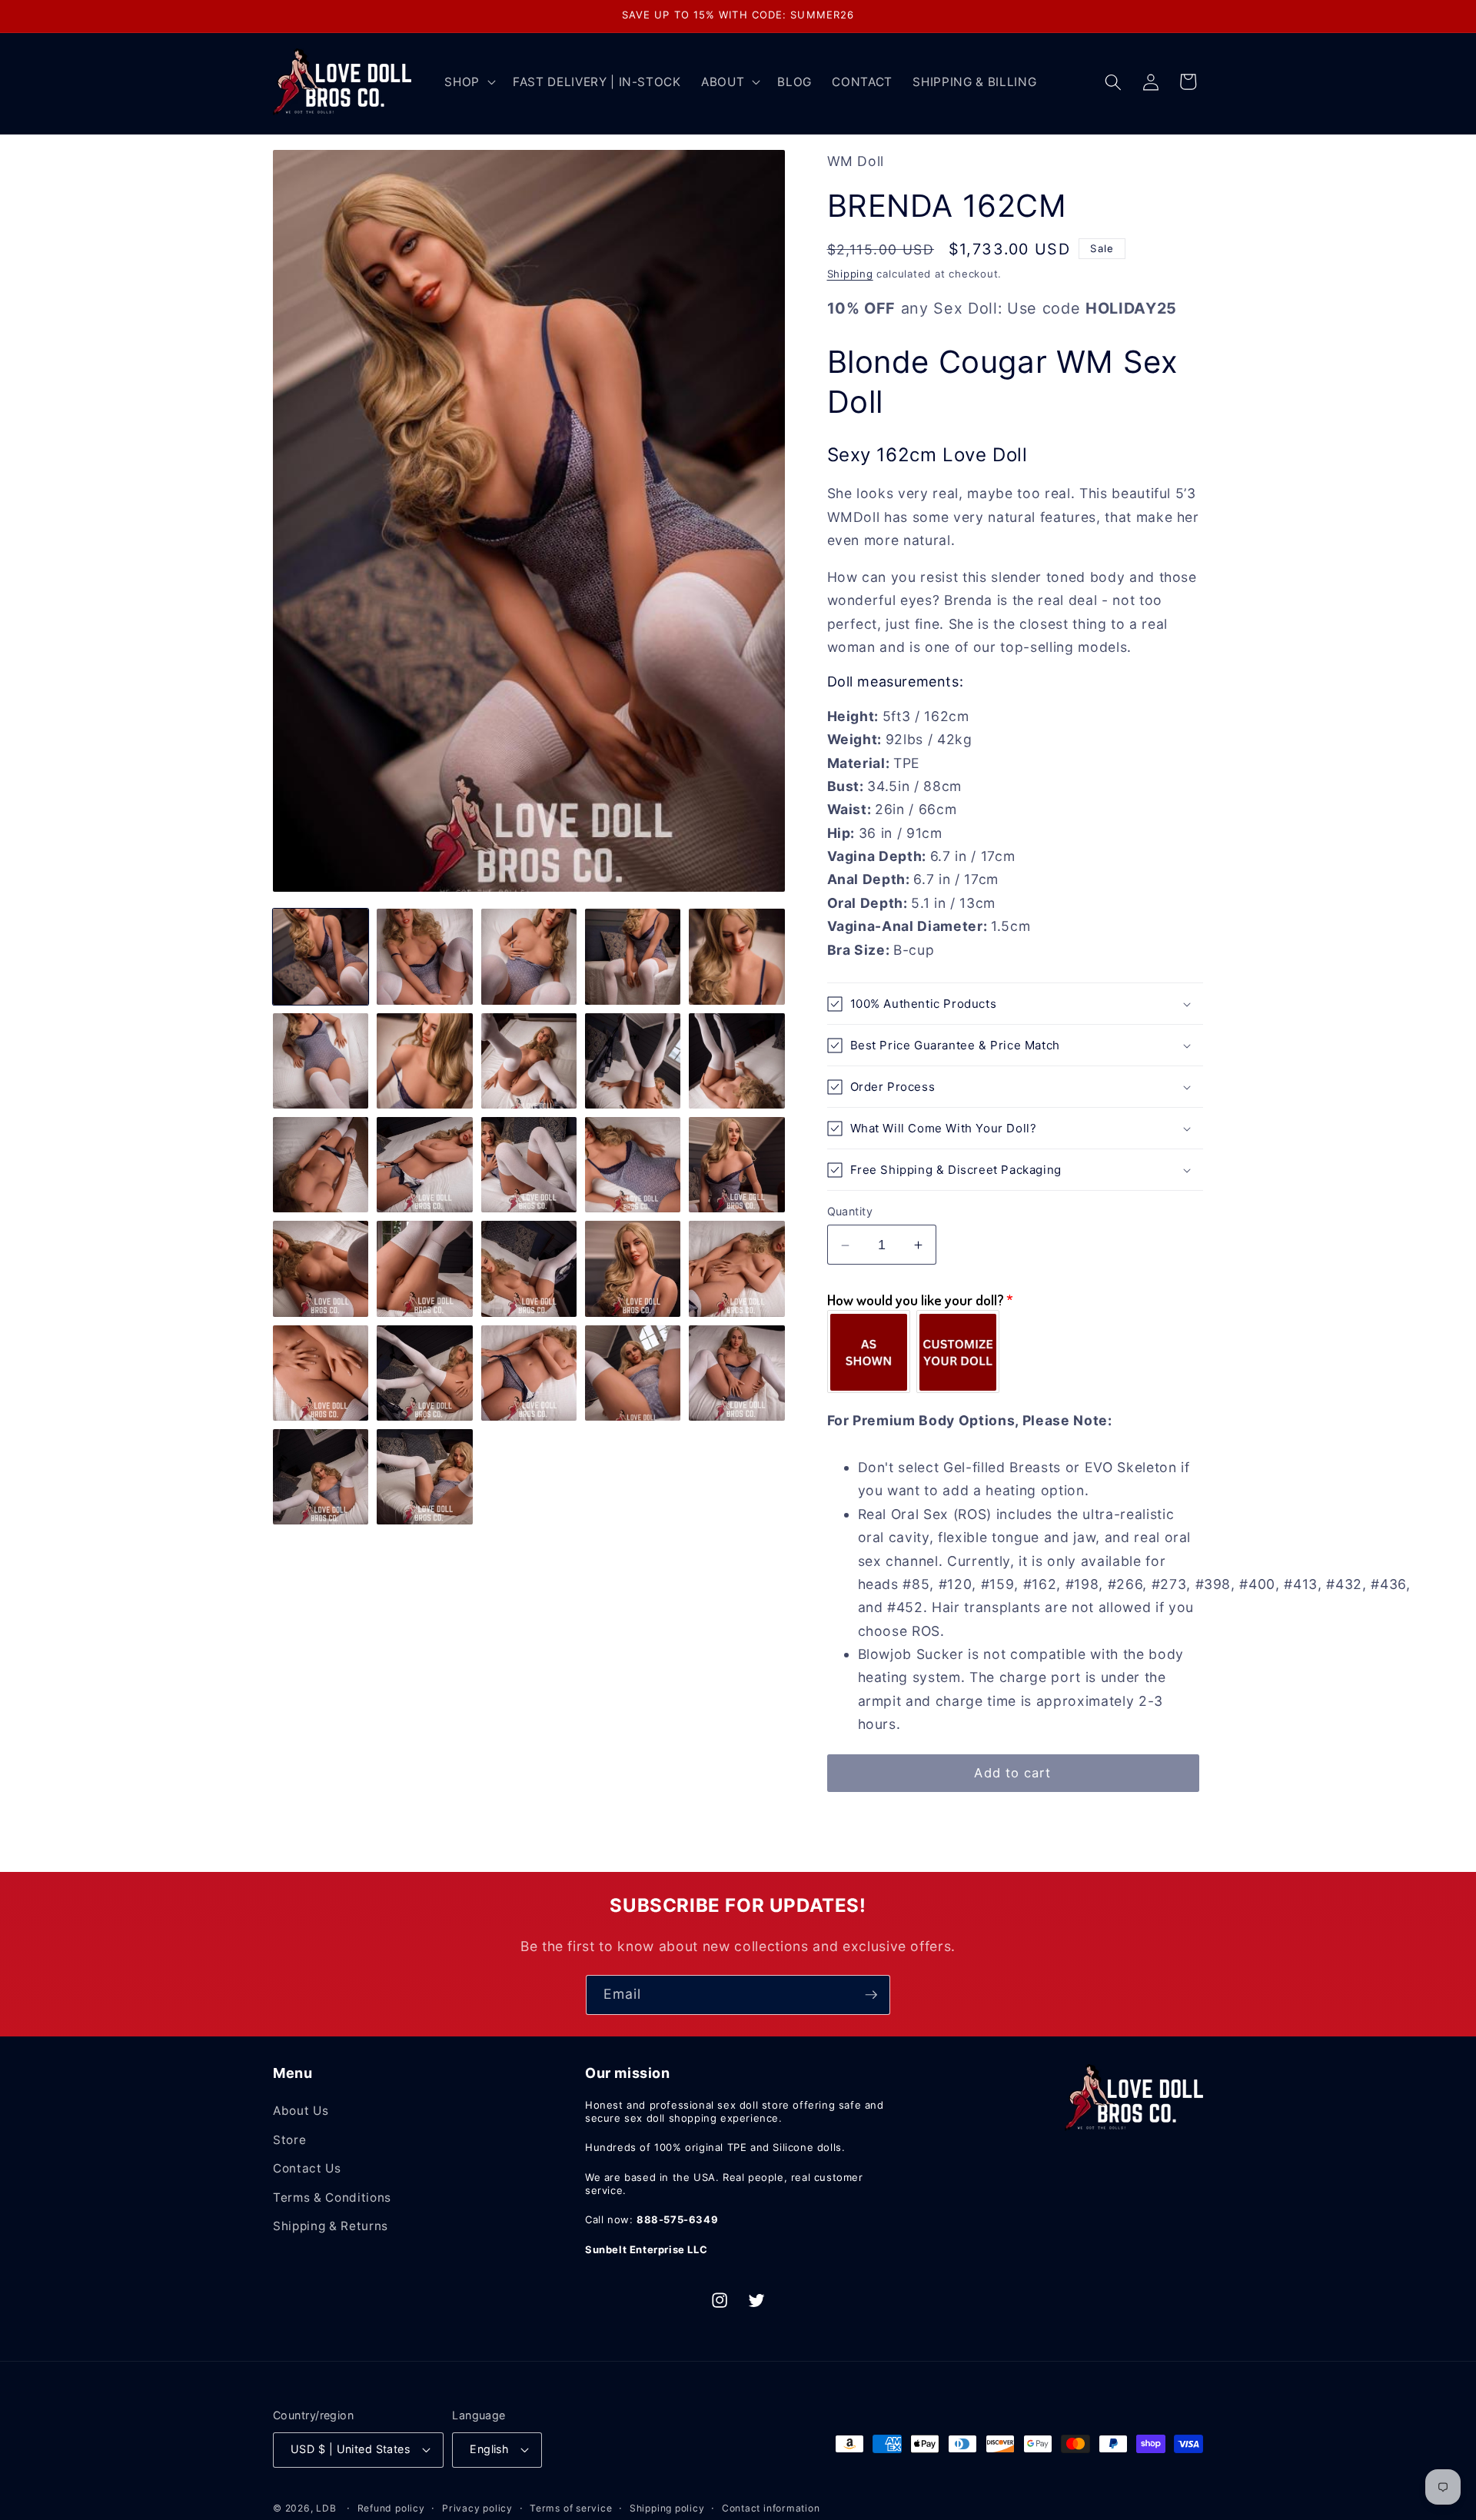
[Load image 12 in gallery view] (424, 1165)
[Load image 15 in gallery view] (736, 1165)
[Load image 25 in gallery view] (736, 1373)
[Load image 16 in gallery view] (321, 1268)
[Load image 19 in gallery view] (633, 1268)
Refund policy (391, 2508)
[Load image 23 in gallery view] (529, 1373)
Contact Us (307, 2168)
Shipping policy (667, 2508)
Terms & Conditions (332, 2198)
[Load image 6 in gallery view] (321, 1061)
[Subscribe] (871, 1995)
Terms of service (571, 2508)
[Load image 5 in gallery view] (736, 956)
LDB (326, 2508)
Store (289, 2140)
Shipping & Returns (331, 2226)
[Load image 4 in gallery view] (633, 956)
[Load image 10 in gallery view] (736, 1061)
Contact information (771, 2508)
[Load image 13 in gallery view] (529, 1165)
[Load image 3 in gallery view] (529, 956)
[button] (469, 82)
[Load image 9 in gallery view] (633, 1061)
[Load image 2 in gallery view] (424, 956)
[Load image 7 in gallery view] (424, 1061)
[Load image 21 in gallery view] (321, 1373)
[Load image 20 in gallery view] (736, 1268)
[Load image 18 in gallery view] (529, 1268)
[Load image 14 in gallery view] (633, 1165)
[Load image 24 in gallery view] (633, 1373)
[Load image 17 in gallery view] (424, 1268)
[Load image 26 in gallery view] (321, 1477)
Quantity (850, 1211)
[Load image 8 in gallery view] (529, 1061)
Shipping (850, 274)
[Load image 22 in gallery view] (424, 1373)
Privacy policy (477, 2508)
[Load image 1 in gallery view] (321, 956)
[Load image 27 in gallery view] (424, 1477)
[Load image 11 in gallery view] (321, 1165)
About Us (301, 2111)
